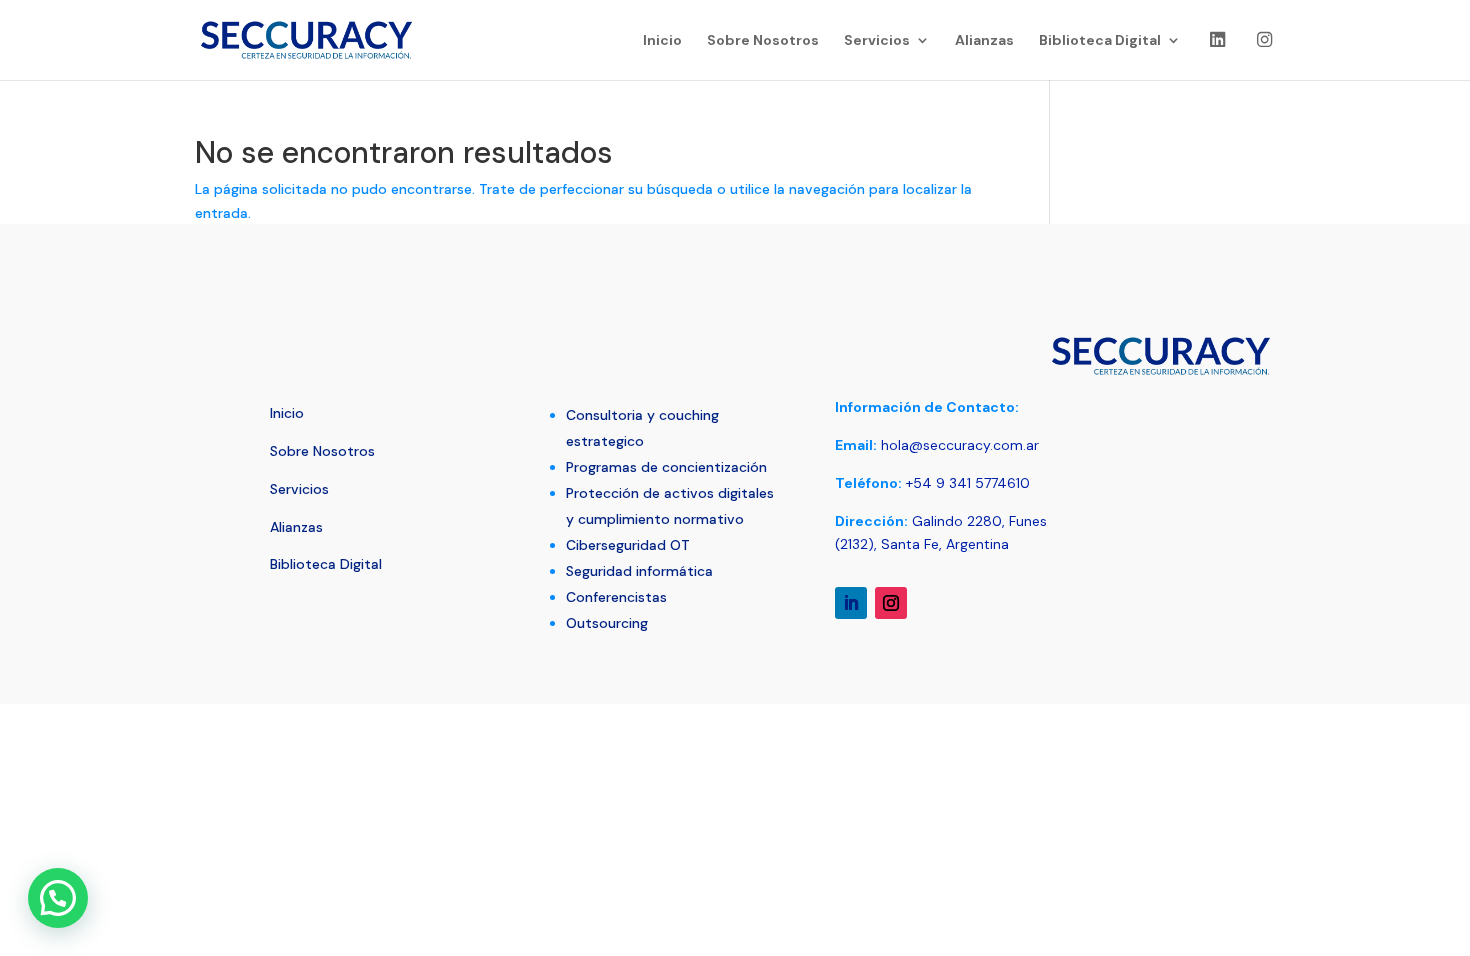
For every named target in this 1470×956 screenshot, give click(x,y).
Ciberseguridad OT (628, 545)
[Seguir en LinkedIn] (851, 603)
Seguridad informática (639, 571)
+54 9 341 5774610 (968, 483)
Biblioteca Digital (1100, 41)
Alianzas (984, 41)
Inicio (662, 41)
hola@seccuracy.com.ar (958, 445)
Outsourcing (607, 623)
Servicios (877, 41)
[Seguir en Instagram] (891, 603)
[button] (58, 898)
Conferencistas (616, 597)
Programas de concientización (666, 467)
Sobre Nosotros (763, 41)
